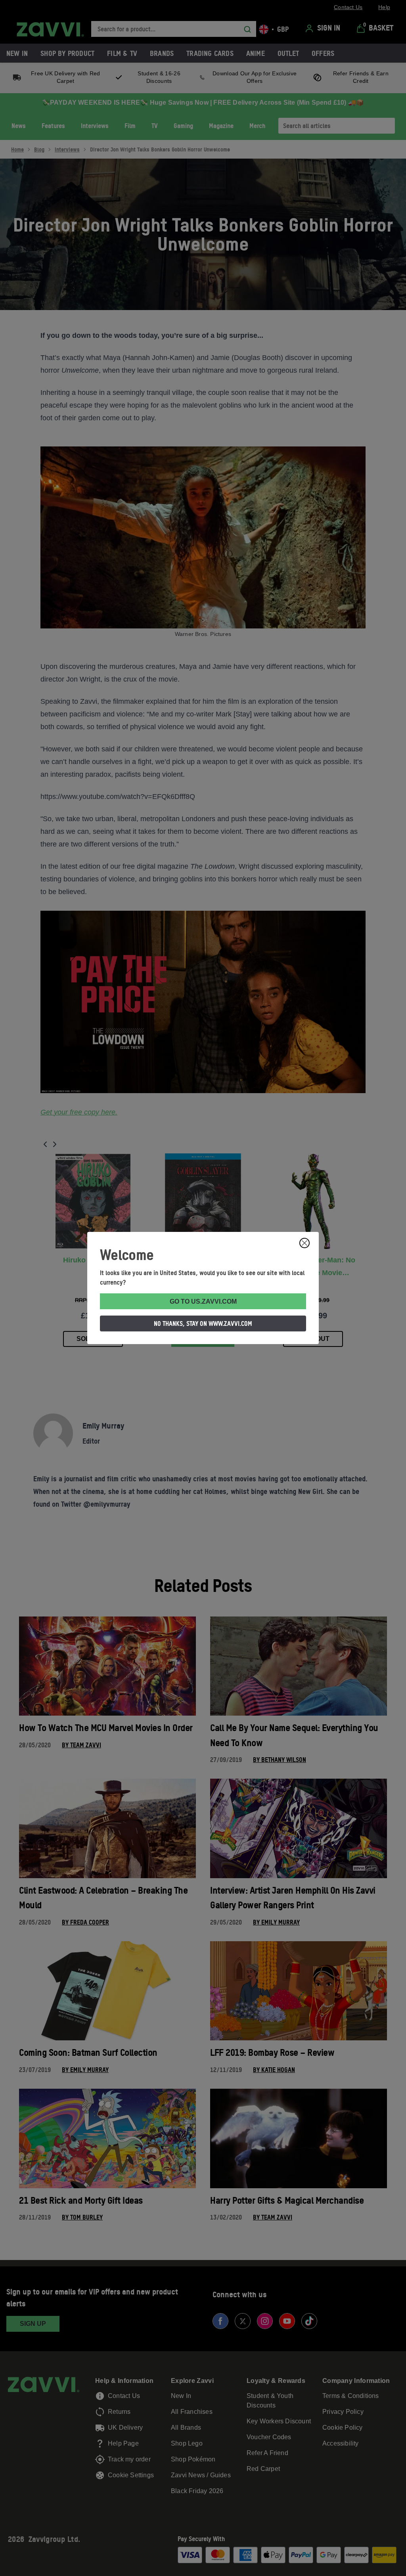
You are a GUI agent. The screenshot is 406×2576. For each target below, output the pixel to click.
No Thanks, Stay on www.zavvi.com (203, 1323)
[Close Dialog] (304, 1243)
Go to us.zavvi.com (203, 1301)
